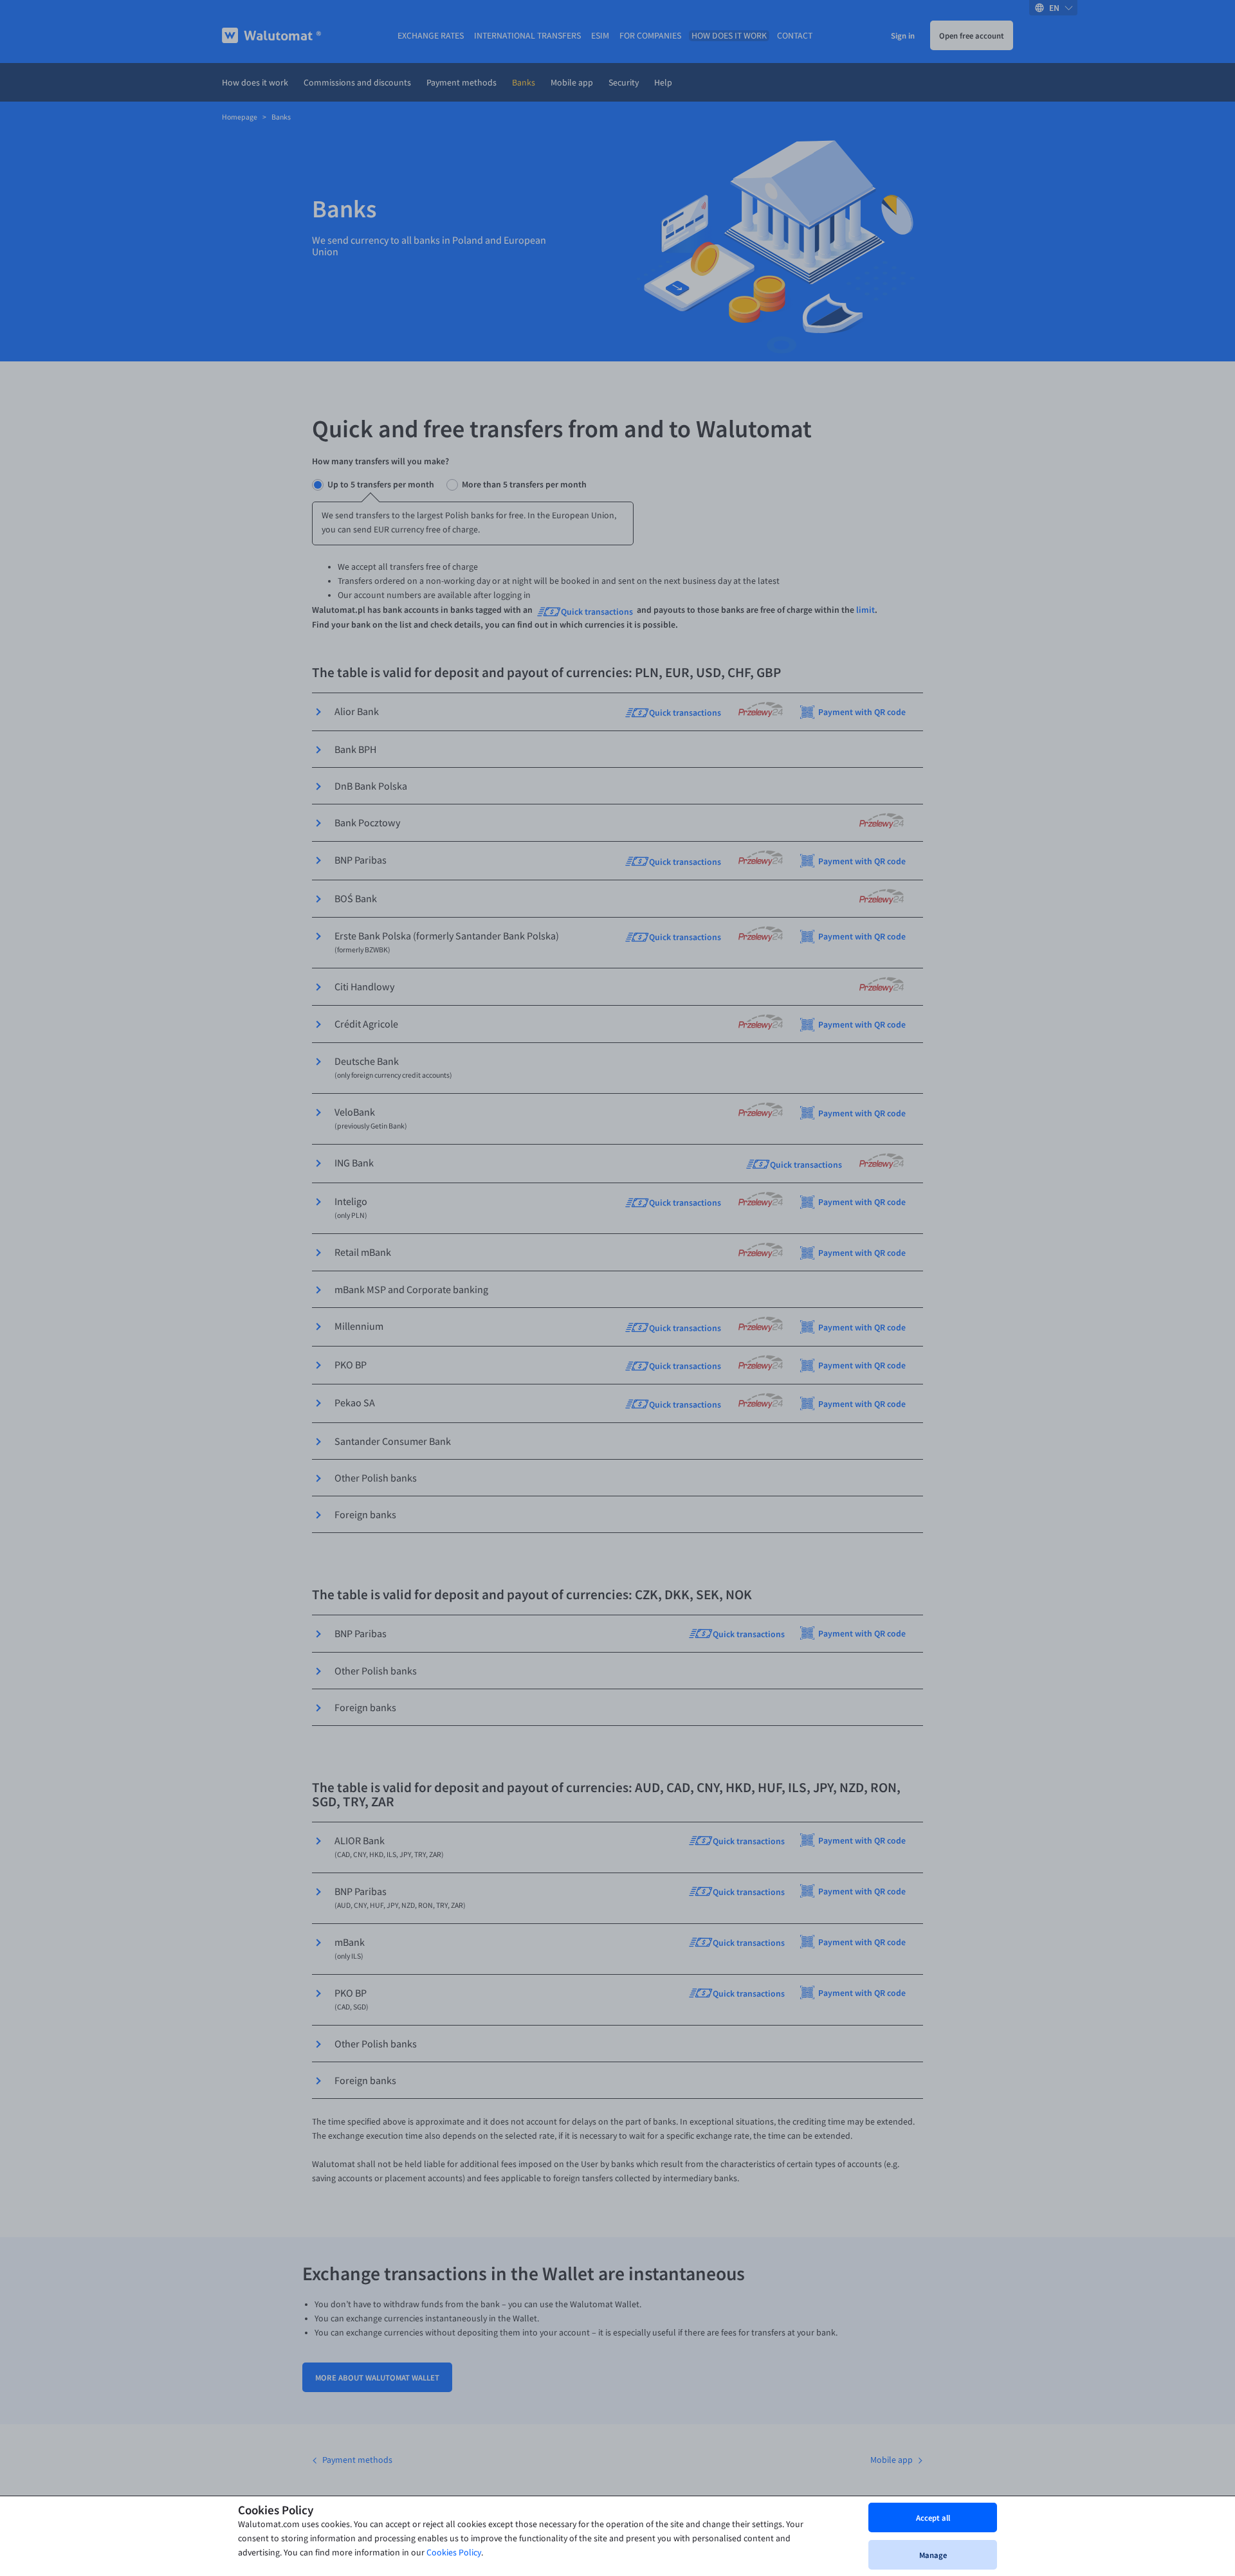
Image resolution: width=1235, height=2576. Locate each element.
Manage (933, 2555)
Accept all (933, 2517)
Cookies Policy (454, 2553)
